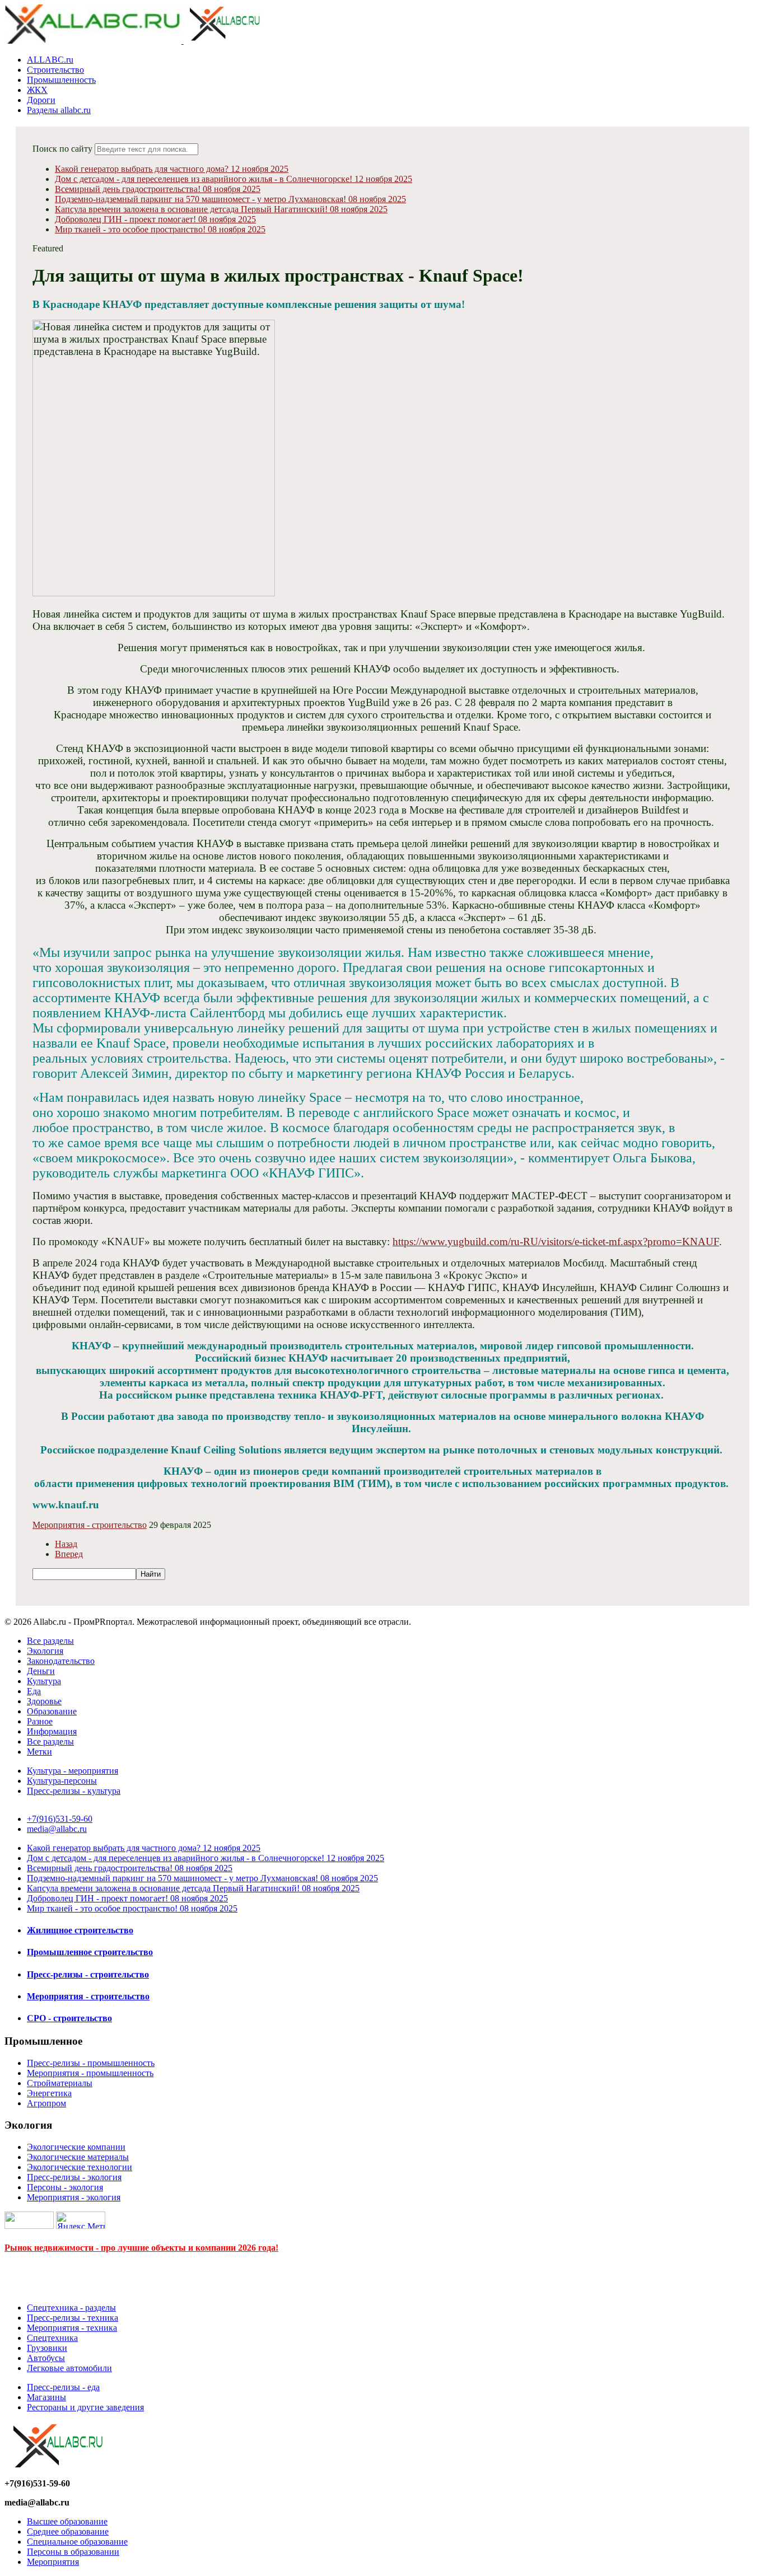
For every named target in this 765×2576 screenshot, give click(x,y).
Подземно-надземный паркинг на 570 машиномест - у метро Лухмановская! (230, 199)
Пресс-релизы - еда (63, 2387)
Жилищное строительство (80, 1930)
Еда (34, 1691)
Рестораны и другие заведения (85, 2407)
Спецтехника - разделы (71, 2308)
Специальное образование (77, 2542)
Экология (45, 1651)
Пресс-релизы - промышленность (91, 2063)
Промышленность (61, 80)
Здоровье (44, 1701)
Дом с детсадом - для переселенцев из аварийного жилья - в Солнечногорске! (234, 179)
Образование (52, 1711)
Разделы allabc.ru (59, 110)
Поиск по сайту (62, 149)
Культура (44, 1681)
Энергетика (49, 2093)
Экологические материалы (78, 2157)
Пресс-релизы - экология (74, 2177)
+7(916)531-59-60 (60, 1819)
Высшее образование (67, 2521)
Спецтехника (52, 2338)
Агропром (46, 2103)
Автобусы (46, 2358)
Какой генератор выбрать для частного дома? (172, 169)
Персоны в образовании (73, 2552)
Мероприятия (53, 2562)
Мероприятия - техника (72, 2328)
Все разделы (50, 1641)
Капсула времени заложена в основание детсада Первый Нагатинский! (221, 209)
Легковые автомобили (69, 2368)
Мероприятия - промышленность (90, 2073)
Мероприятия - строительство (90, 1525)
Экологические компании (76, 2147)
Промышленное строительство (90, 1952)
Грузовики (47, 2348)
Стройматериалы (60, 2083)
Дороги (41, 100)
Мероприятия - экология (74, 2197)
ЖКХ (37, 90)
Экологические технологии (80, 2167)
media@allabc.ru (57, 1829)
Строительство (55, 70)
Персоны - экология (65, 2187)
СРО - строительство (69, 2018)
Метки (39, 1752)
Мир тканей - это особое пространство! (160, 229)
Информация (52, 1731)
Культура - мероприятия (73, 1771)
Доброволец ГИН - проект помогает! (155, 219)
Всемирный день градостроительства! (158, 189)
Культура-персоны (62, 1781)
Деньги (41, 1671)
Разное (40, 1721)
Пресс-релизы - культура (74, 1791)
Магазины (46, 2397)
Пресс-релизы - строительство (88, 1974)
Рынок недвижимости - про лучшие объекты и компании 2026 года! (141, 2248)
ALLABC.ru (50, 60)
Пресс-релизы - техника (73, 2318)
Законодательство (61, 1661)
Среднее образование (68, 2531)
